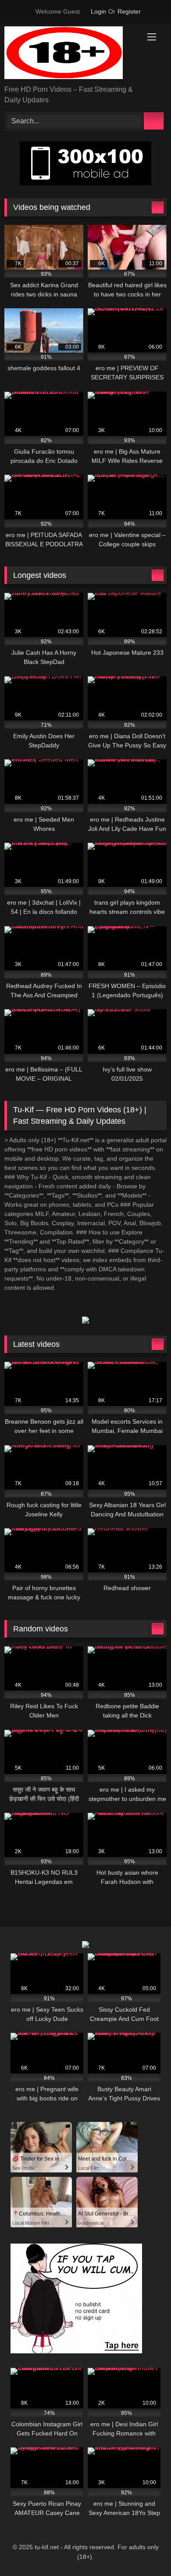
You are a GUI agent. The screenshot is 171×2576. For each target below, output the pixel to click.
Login (98, 11)
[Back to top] (145, 2550)
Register (129, 11)
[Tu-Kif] (70, 54)
